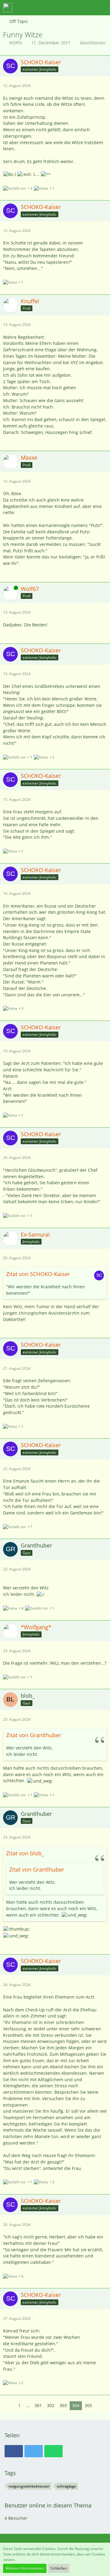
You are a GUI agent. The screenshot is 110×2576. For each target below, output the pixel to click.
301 (38, 2405)
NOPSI (16, 43)
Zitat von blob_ (25, 1853)
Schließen (59, 2568)
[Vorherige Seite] (11, 2406)
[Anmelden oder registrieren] (87, 8)
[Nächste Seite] (99, 2406)
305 (88, 2405)
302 (51, 2405)
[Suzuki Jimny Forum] (8, 8)
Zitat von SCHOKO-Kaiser (38, 1274)
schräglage (66, 2486)
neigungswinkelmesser (29, 2486)
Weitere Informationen (25, 2568)
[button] (71, 8)
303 (63, 2405)
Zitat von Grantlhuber (34, 1735)
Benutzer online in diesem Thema (48, 2505)
